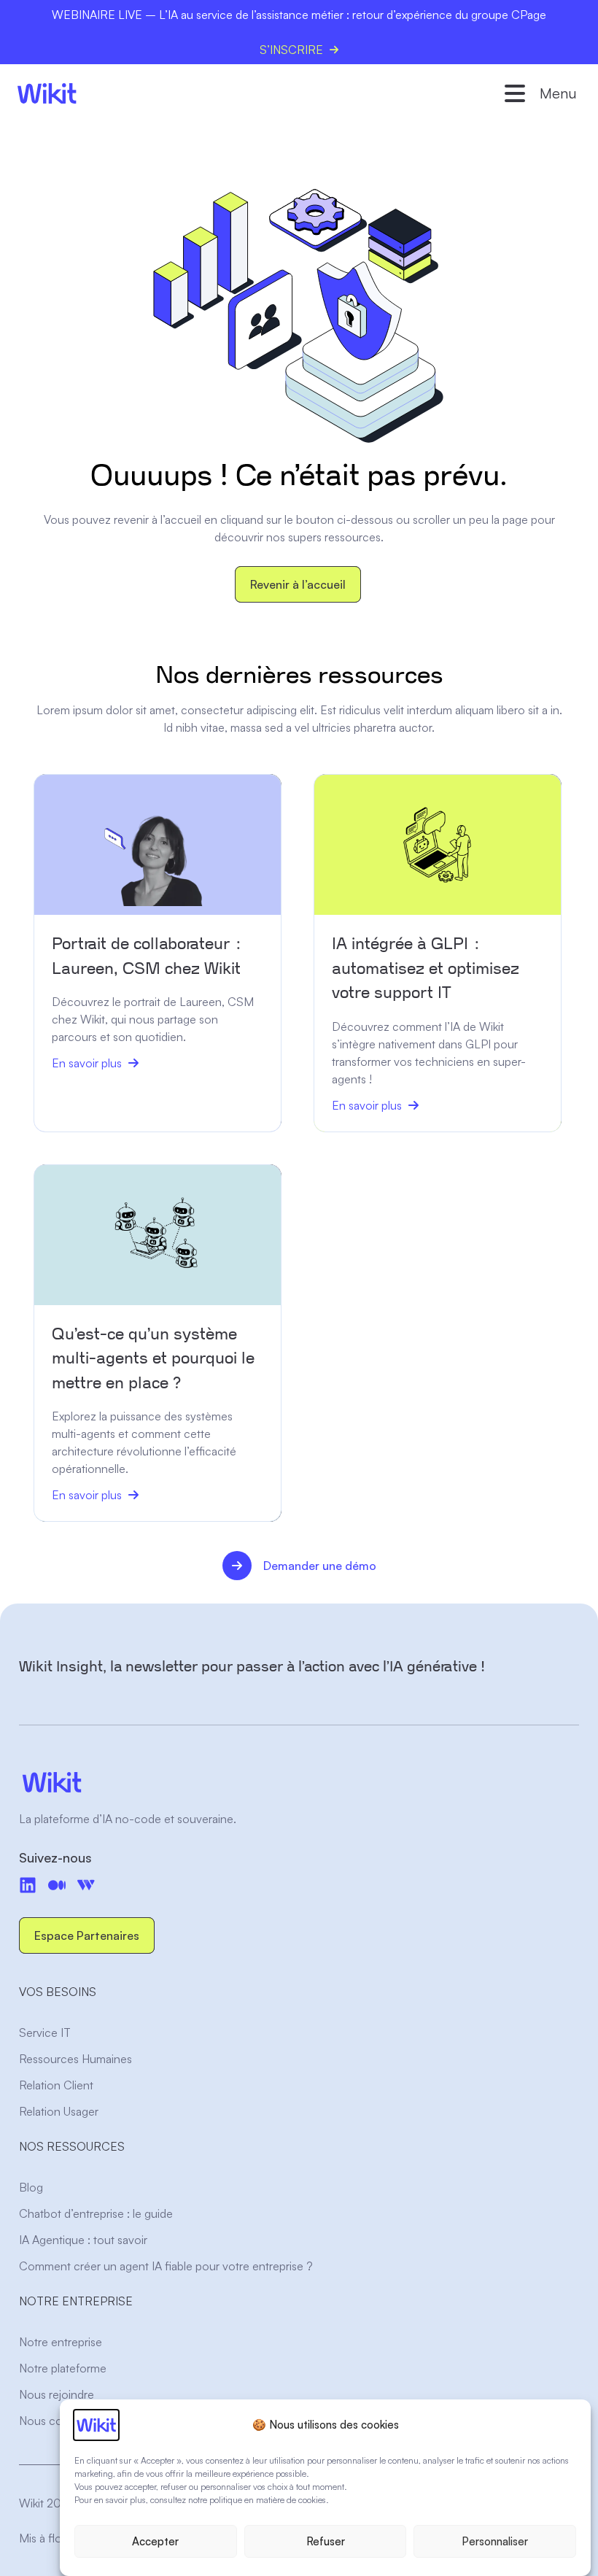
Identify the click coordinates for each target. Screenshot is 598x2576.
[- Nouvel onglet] (57, 1885)
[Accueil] (47, 93)
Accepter (155, 2541)
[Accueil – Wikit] (299, 1782)
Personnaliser (495, 2541)
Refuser (326, 2541)
